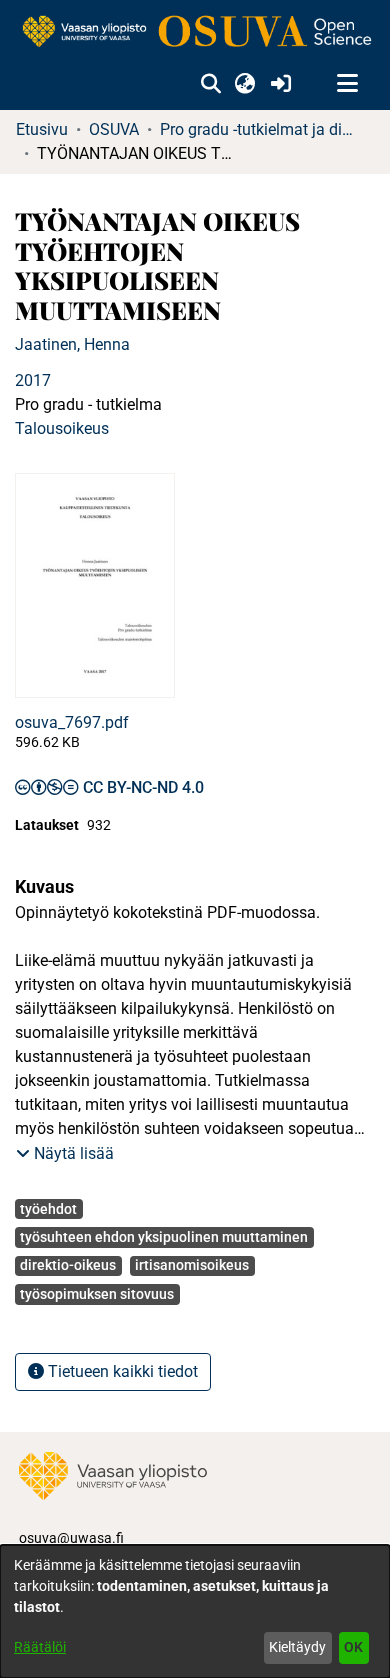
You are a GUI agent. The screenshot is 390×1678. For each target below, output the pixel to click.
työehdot (48, 1209)
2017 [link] (33, 380)
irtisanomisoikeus (192, 1265)
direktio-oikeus (68, 1265)
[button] (210, 84)
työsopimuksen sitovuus (97, 1294)
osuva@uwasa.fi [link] (71, 1538)
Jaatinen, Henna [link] (72, 344)
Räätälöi (40, 1647)
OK (353, 1647)
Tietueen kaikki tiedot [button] (121, 1371)
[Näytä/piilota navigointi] (347, 84)
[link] (195, 32)
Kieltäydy (297, 1647)
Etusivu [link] (42, 129)
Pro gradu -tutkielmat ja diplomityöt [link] (260, 129)
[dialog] (195, 1611)
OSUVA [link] (114, 129)
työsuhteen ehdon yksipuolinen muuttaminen (164, 1237)
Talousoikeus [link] (62, 428)
